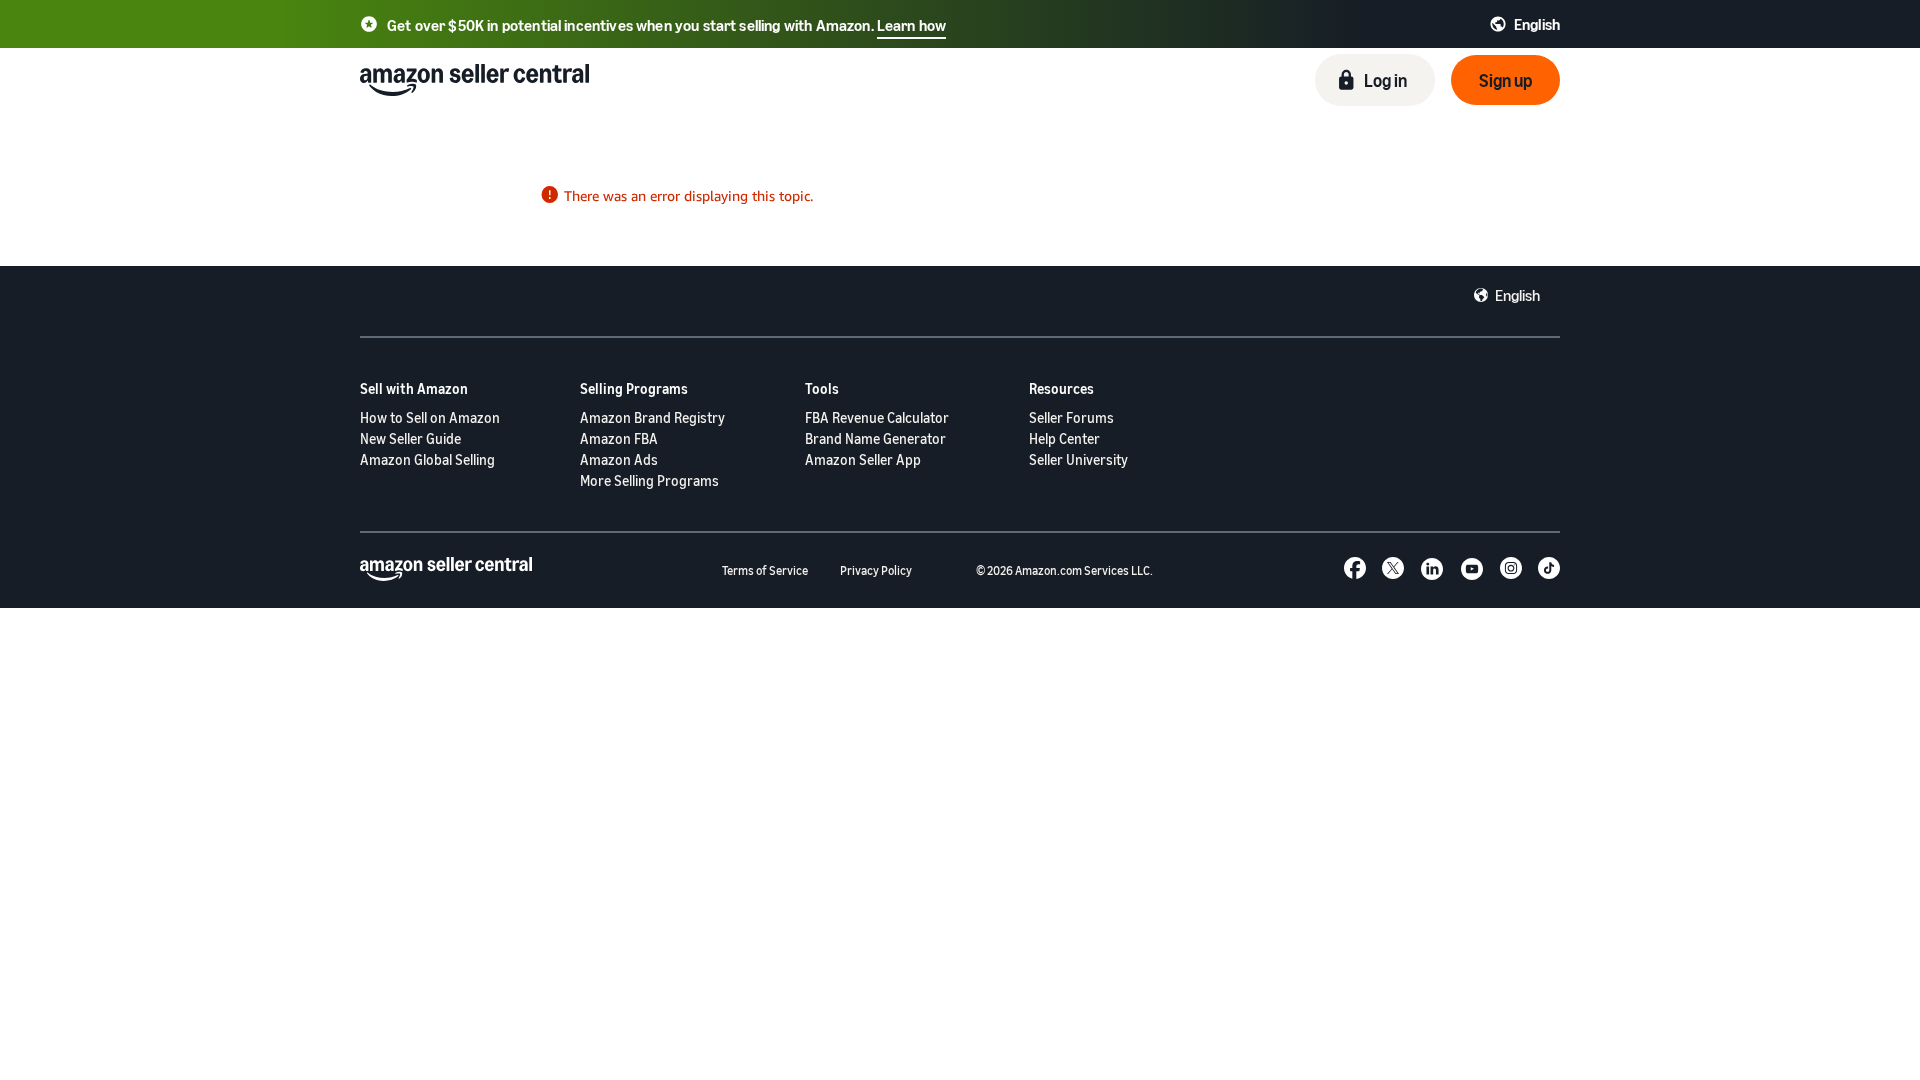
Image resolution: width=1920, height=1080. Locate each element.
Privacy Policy (876, 570)
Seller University (1078, 459)
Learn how (911, 25)
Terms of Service (765, 570)
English (1517, 295)
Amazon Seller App (863, 459)
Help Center (1064, 438)
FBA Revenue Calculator (877, 417)
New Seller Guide (410, 438)
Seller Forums (1071, 417)
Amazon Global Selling (427, 459)
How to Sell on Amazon (430, 417)
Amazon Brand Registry (652, 417)
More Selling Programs (649, 480)
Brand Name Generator (875, 438)
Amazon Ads (619, 459)
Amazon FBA (619, 438)
